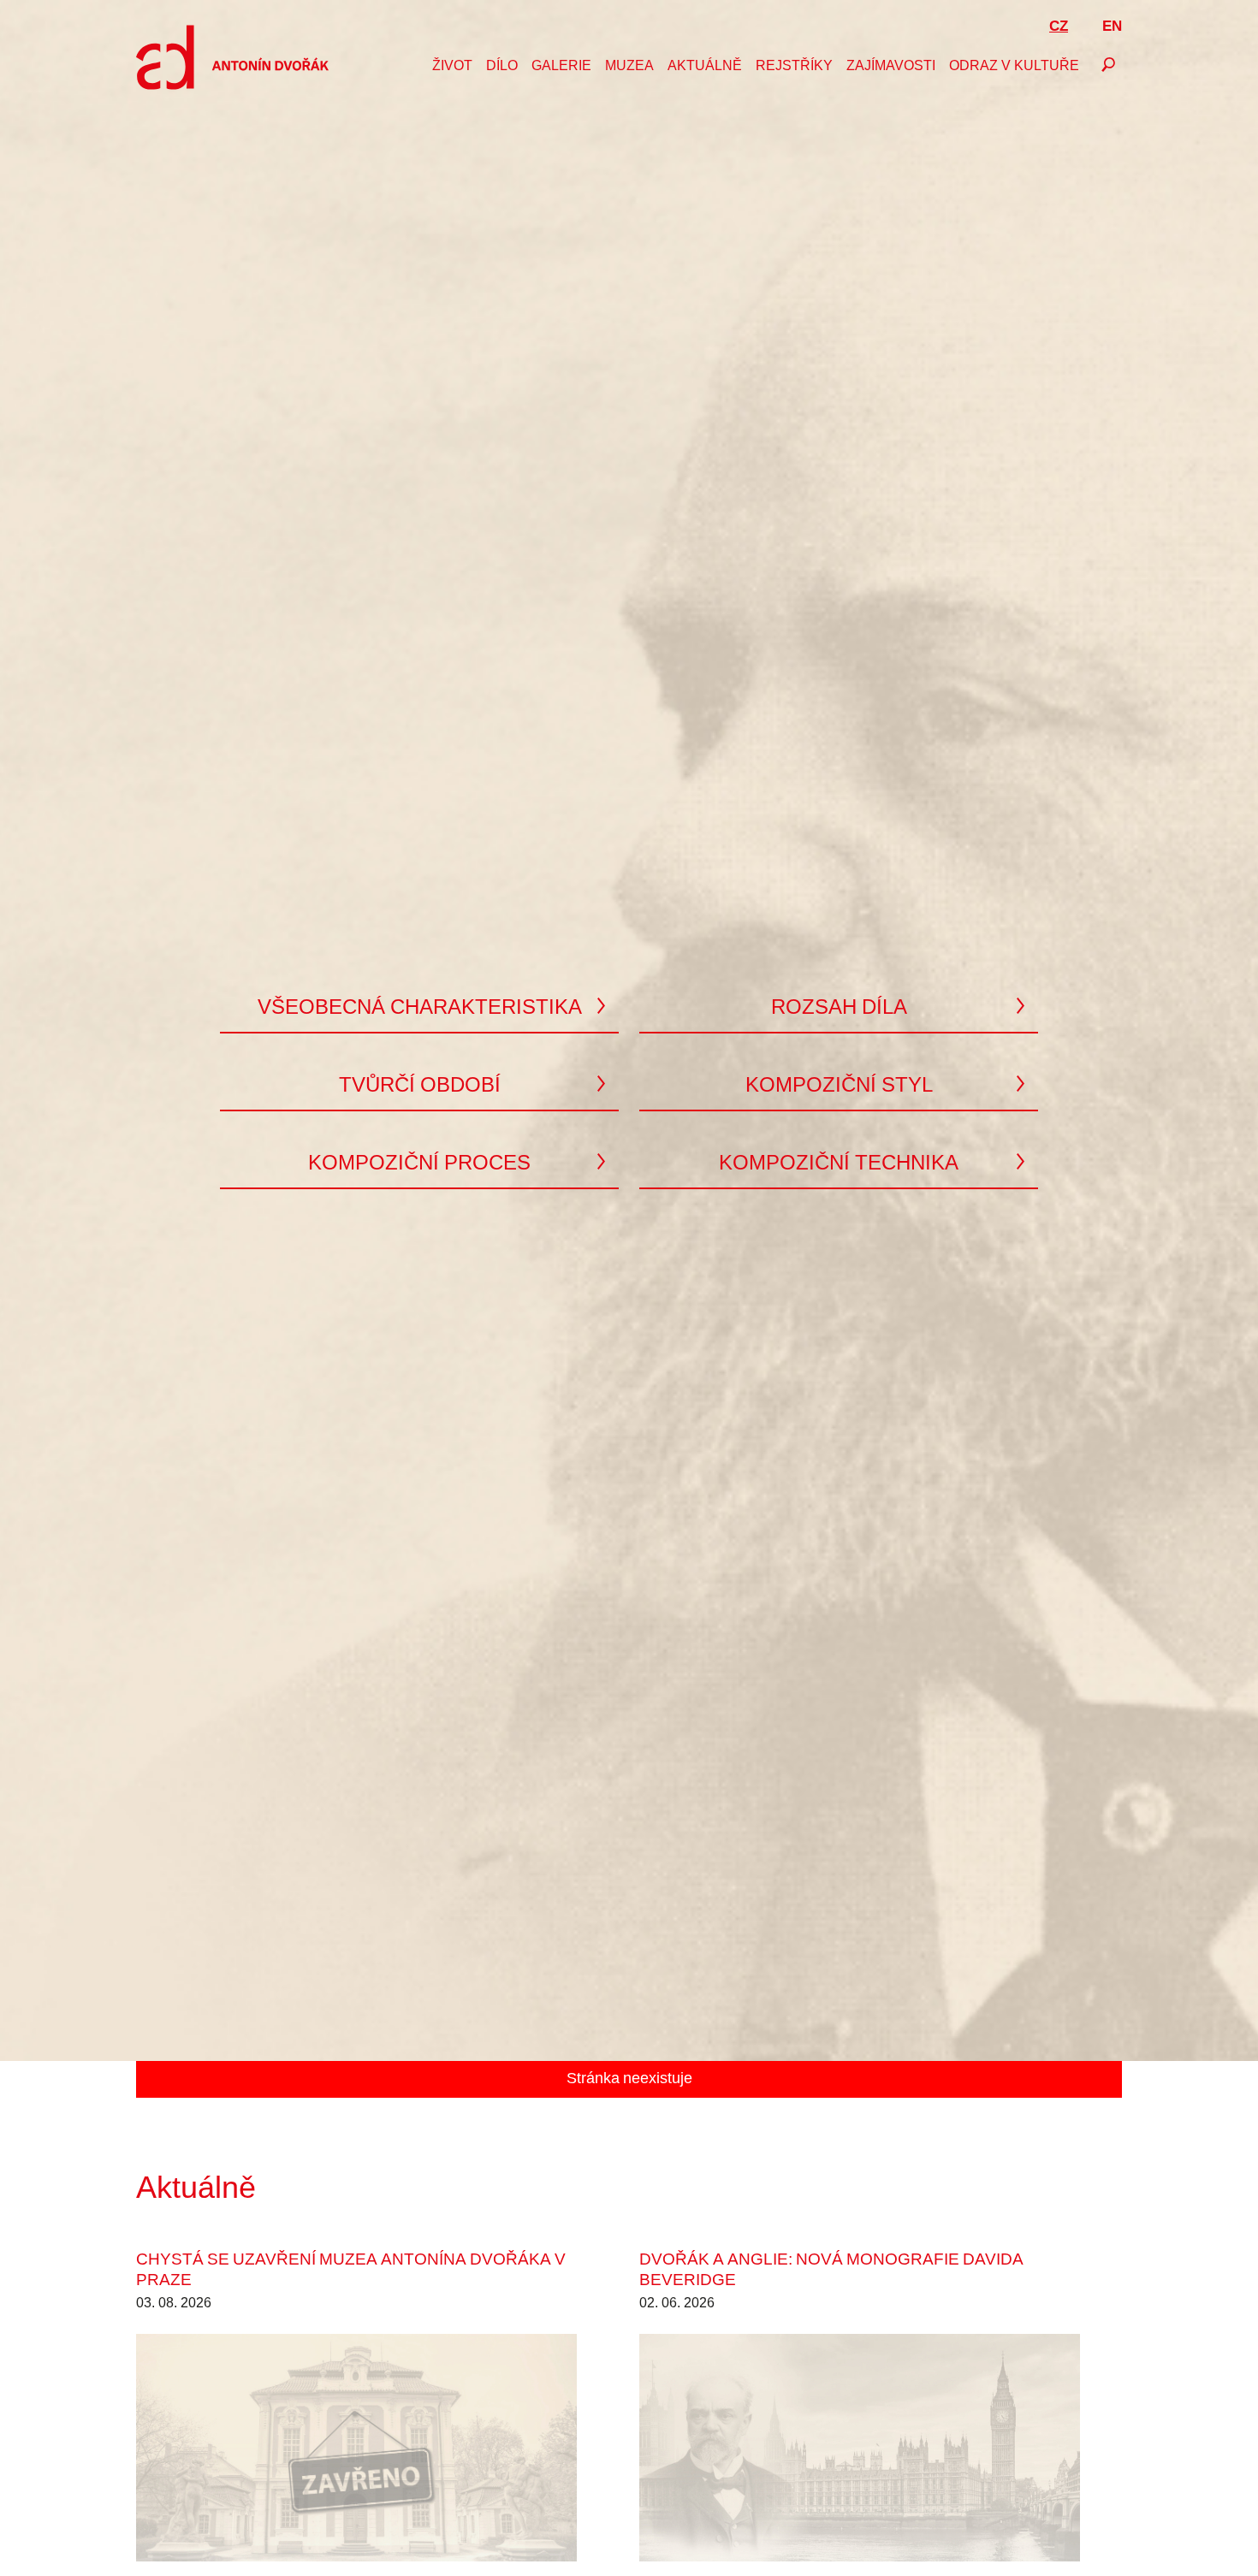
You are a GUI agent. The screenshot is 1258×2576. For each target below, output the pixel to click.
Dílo (502, 67)
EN (1112, 27)
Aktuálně (705, 67)
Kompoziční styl (839, 1087)
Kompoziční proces (419, 1164)
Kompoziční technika (839, 1164)
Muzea (629, 67)
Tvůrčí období (420, 1087)
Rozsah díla (839, 1009)
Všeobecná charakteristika (420, 1009)
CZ (1059, 27)
